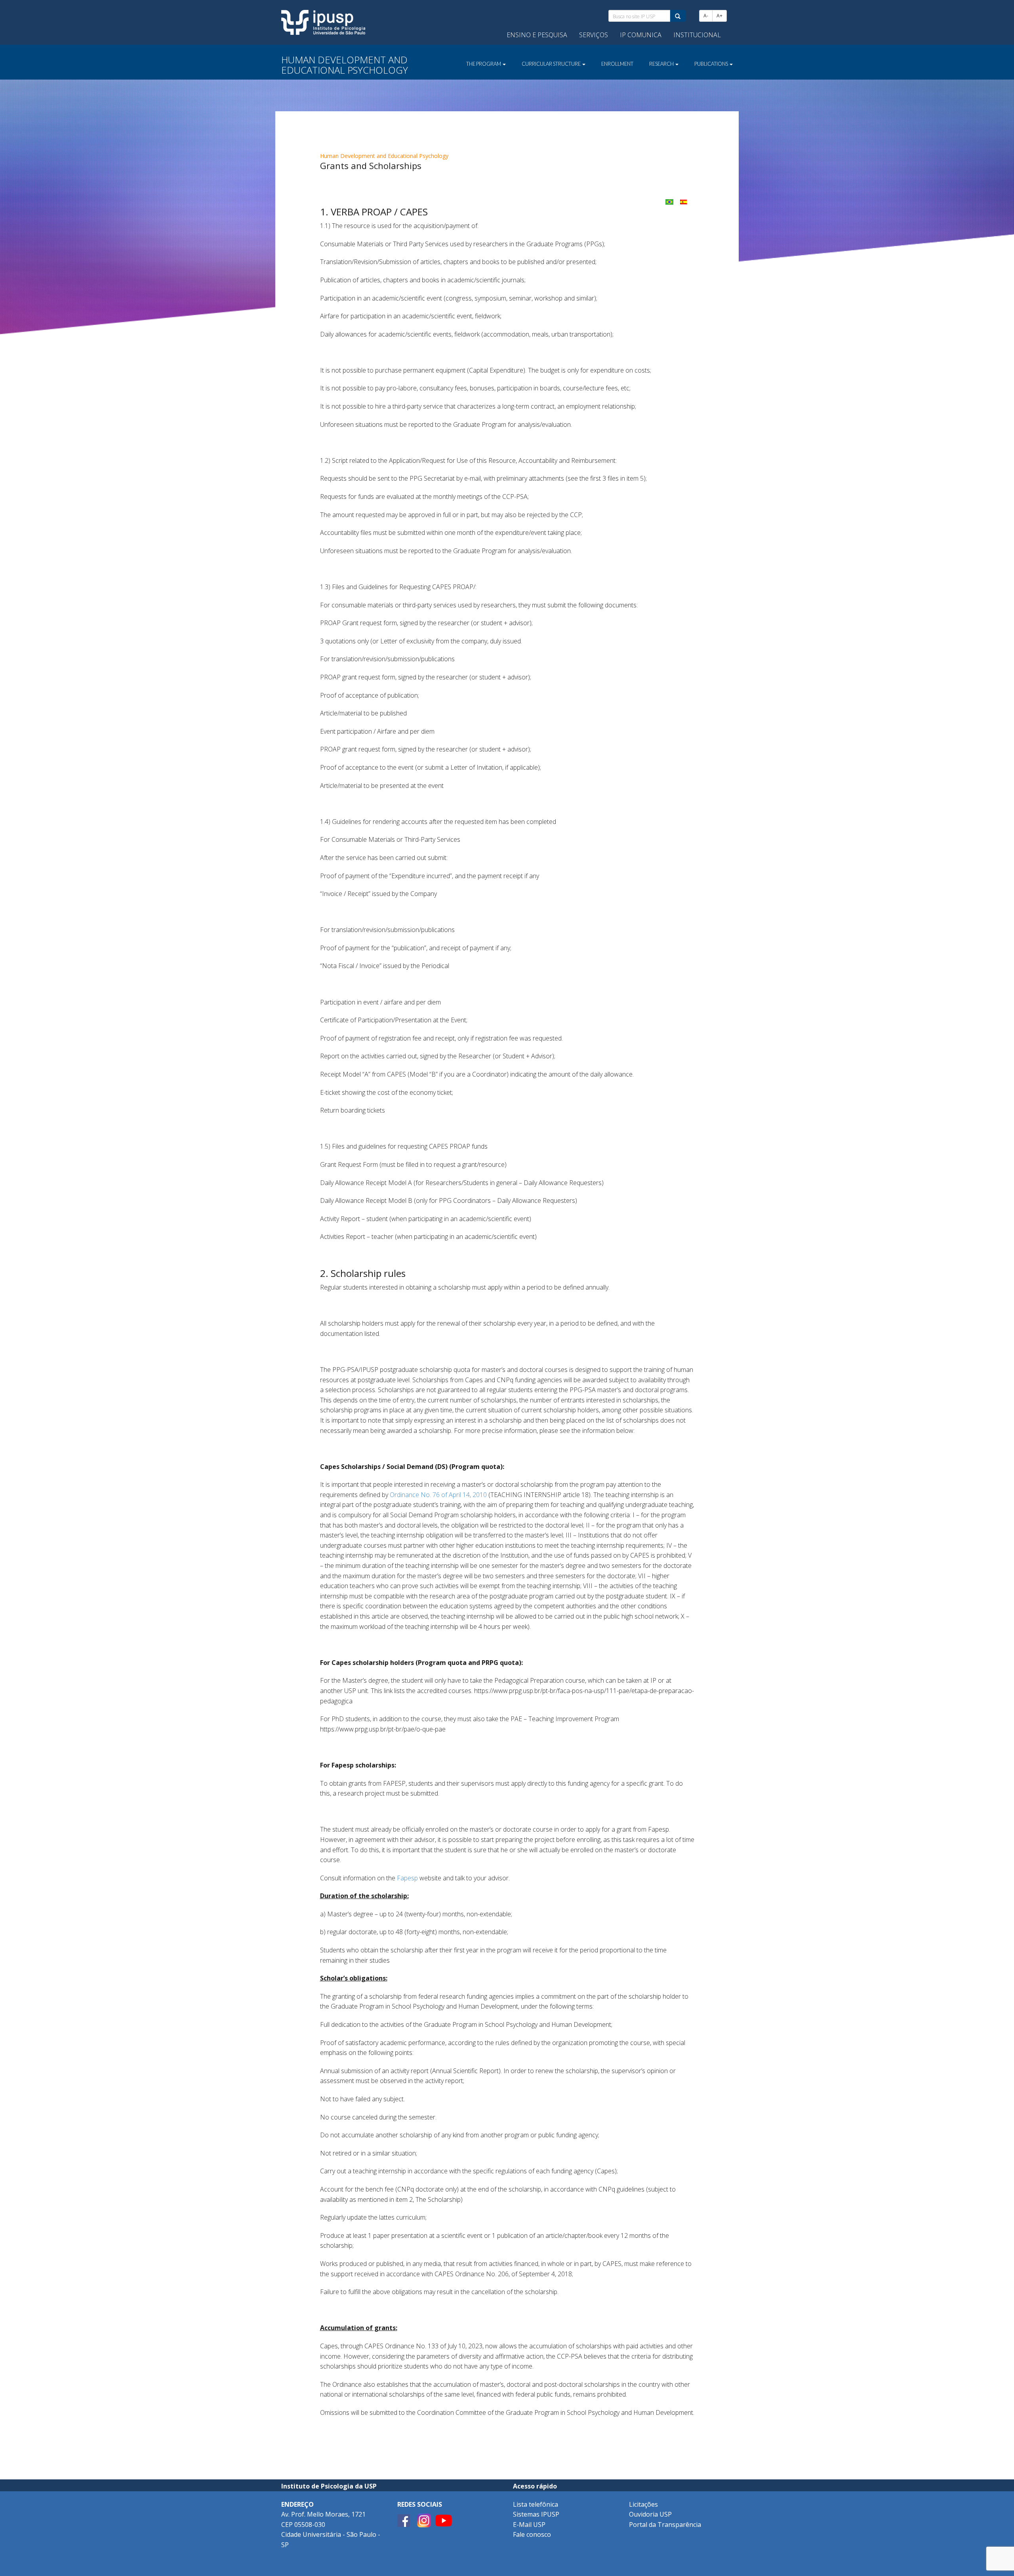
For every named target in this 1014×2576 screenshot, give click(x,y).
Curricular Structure (552, 64)
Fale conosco (532, 2534)
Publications (712, 64)
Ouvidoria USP (650, 2514)
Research (662, 64)
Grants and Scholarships (371, 166)
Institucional (697, 35)
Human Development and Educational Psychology (384, 156)
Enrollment (617, 64)
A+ (720, 16)
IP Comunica (641, 35)
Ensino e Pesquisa (537, 35)
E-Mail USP (529, 2525)
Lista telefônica (536, 2504)
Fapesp (407, 1878)
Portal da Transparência (665, 2525)
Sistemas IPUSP (536, 2514)
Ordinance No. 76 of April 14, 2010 (438, 1495)
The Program (484, 64)
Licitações (643, 2504)
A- (706, 16)
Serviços (594, 35)
